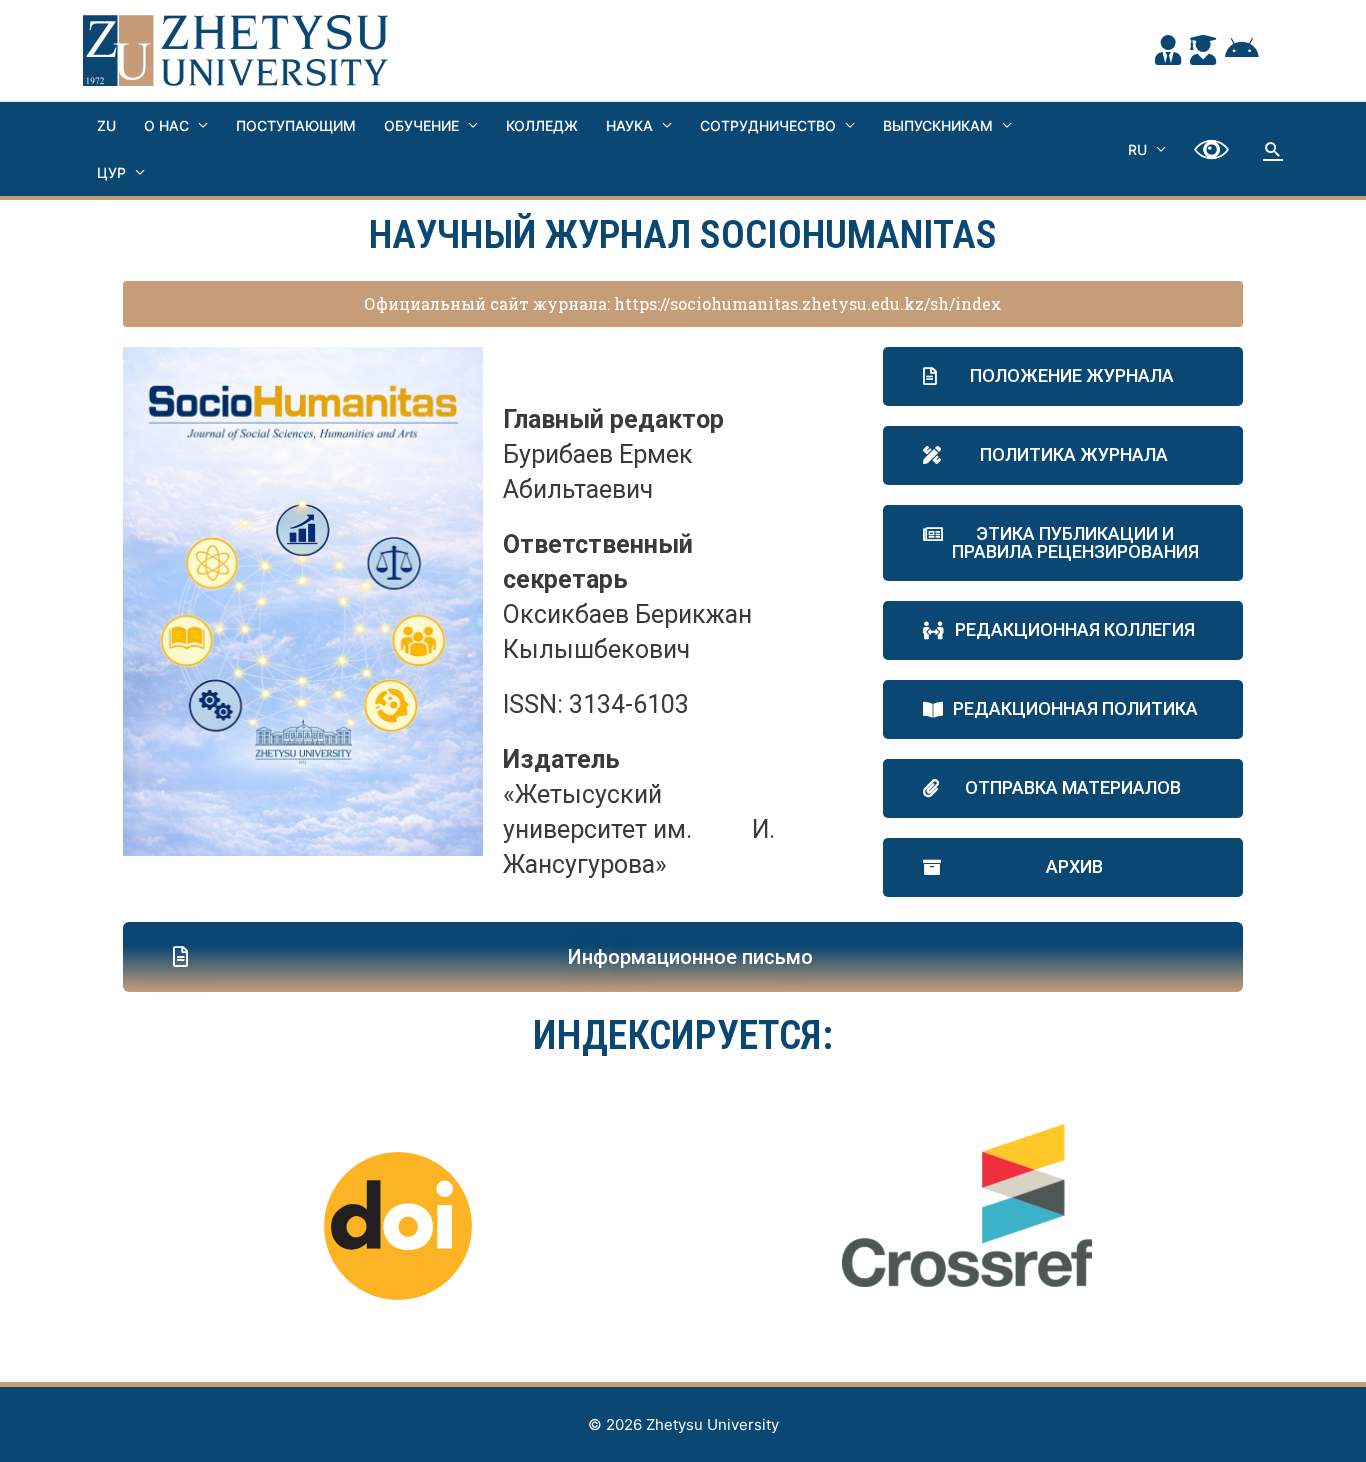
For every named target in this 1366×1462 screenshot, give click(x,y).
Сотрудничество (768, 125)
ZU (106, 125)
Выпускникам (938, 125)
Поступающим (296, 125)
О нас (166, 125)
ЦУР (111, 172)
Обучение (421, 125)
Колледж (542, 125)
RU (1137, 149)
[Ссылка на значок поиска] (1273, 149)
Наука (629, 125)
